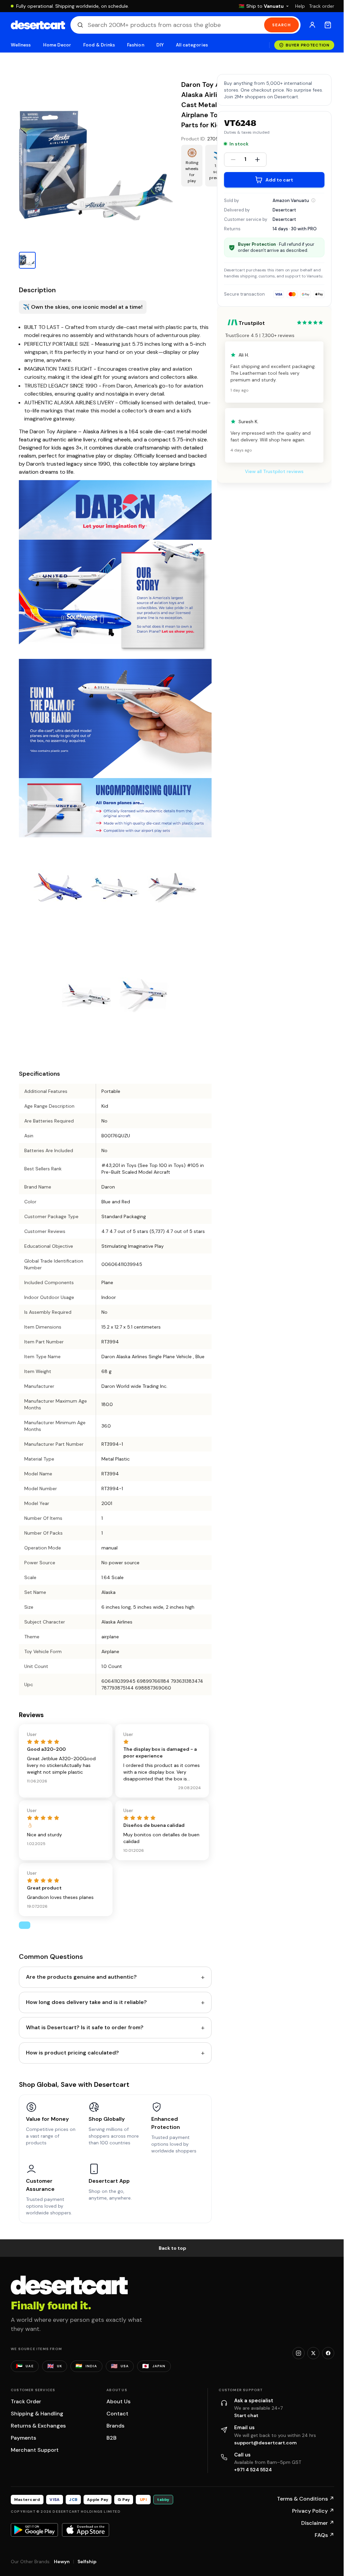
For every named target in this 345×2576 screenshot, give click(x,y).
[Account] (312, 25)
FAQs (324, 2535)
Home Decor (57, 45)
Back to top (172, 2248)
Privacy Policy (313, 2511)
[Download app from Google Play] (34, 2530)
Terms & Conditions (306, 2499)
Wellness (21, 45)
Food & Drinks (99, 45)
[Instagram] (299, 2353)
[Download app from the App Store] (86, 2530)
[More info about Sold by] (313, 200)
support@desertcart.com (265, 2443)
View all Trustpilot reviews (274, 471)
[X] (313, 2353)
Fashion (135, 45)
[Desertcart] (38, 25)
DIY (160, 45)
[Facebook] (328, 2353)
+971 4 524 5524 (253, 2470)
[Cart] (328, 25)
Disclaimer (318, 2523)
